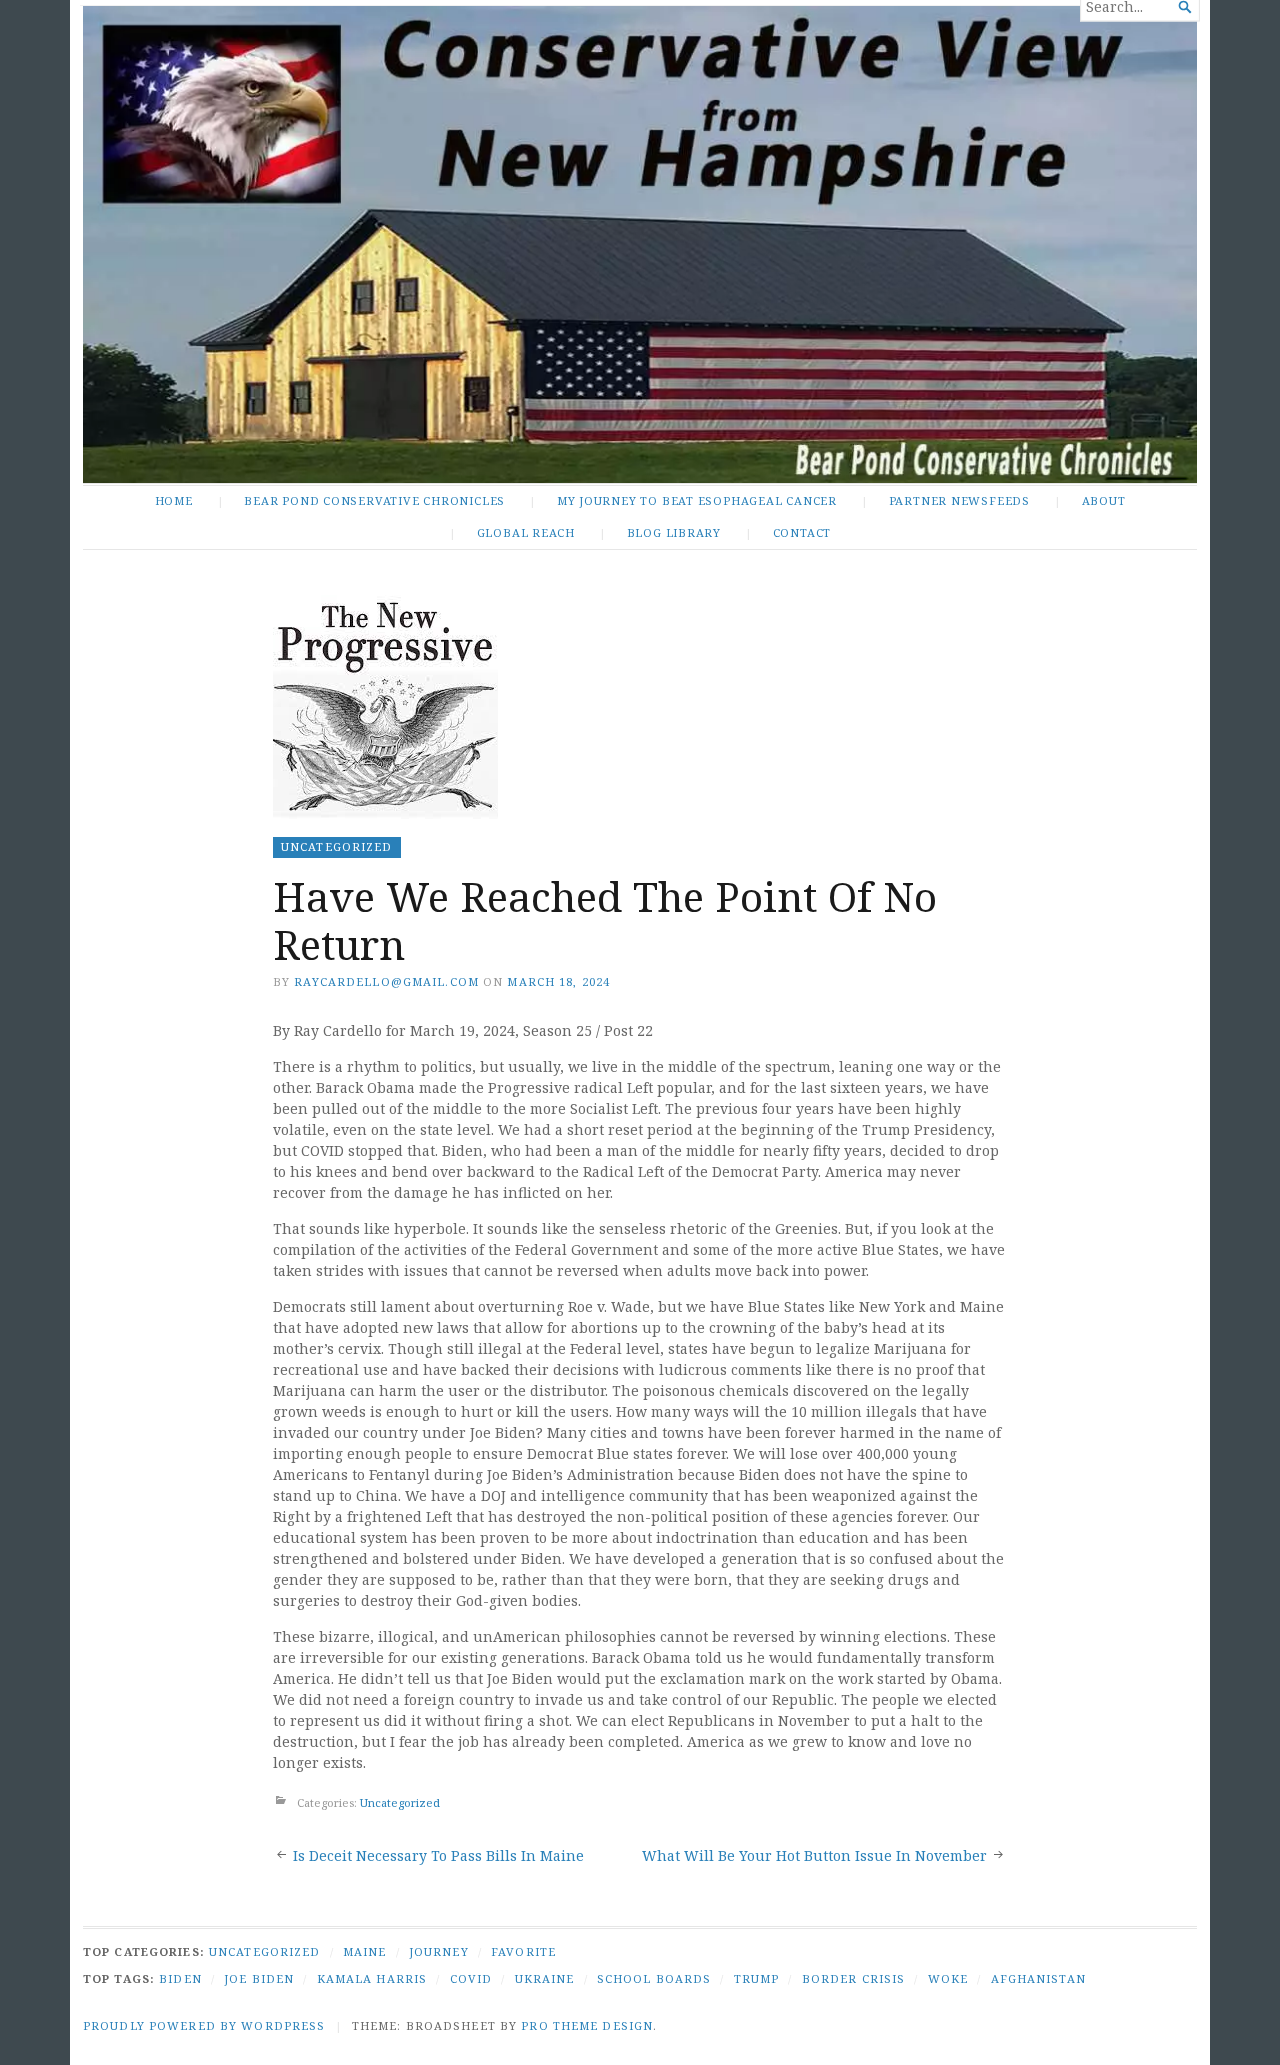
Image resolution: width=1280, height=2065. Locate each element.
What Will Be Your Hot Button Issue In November (814, 1855)
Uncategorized (337, 846)
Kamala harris (372, 1978)
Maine (365, 1951)
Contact (802, 532)
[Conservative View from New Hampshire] (640, 244)
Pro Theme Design (587, 2025)
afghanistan (1038, 1978)
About (1104, 500)
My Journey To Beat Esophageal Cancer (697, 500)
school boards (654, 1978)
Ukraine (545, 1978)
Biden (180, 1978)
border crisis (854, 1978)
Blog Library (674, 532)
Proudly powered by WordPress (204, 2025)
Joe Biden (259, 1978)
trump (757, 1978)
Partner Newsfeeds (959, 500)
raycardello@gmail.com (386, 981)
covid (471, 1978)
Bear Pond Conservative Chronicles (374, 500)
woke (948, 1978)
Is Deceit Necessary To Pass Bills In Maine (438, 1855)
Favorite (523, 1951)
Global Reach (526, 532)
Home (174, 500)
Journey (439, 1951)
